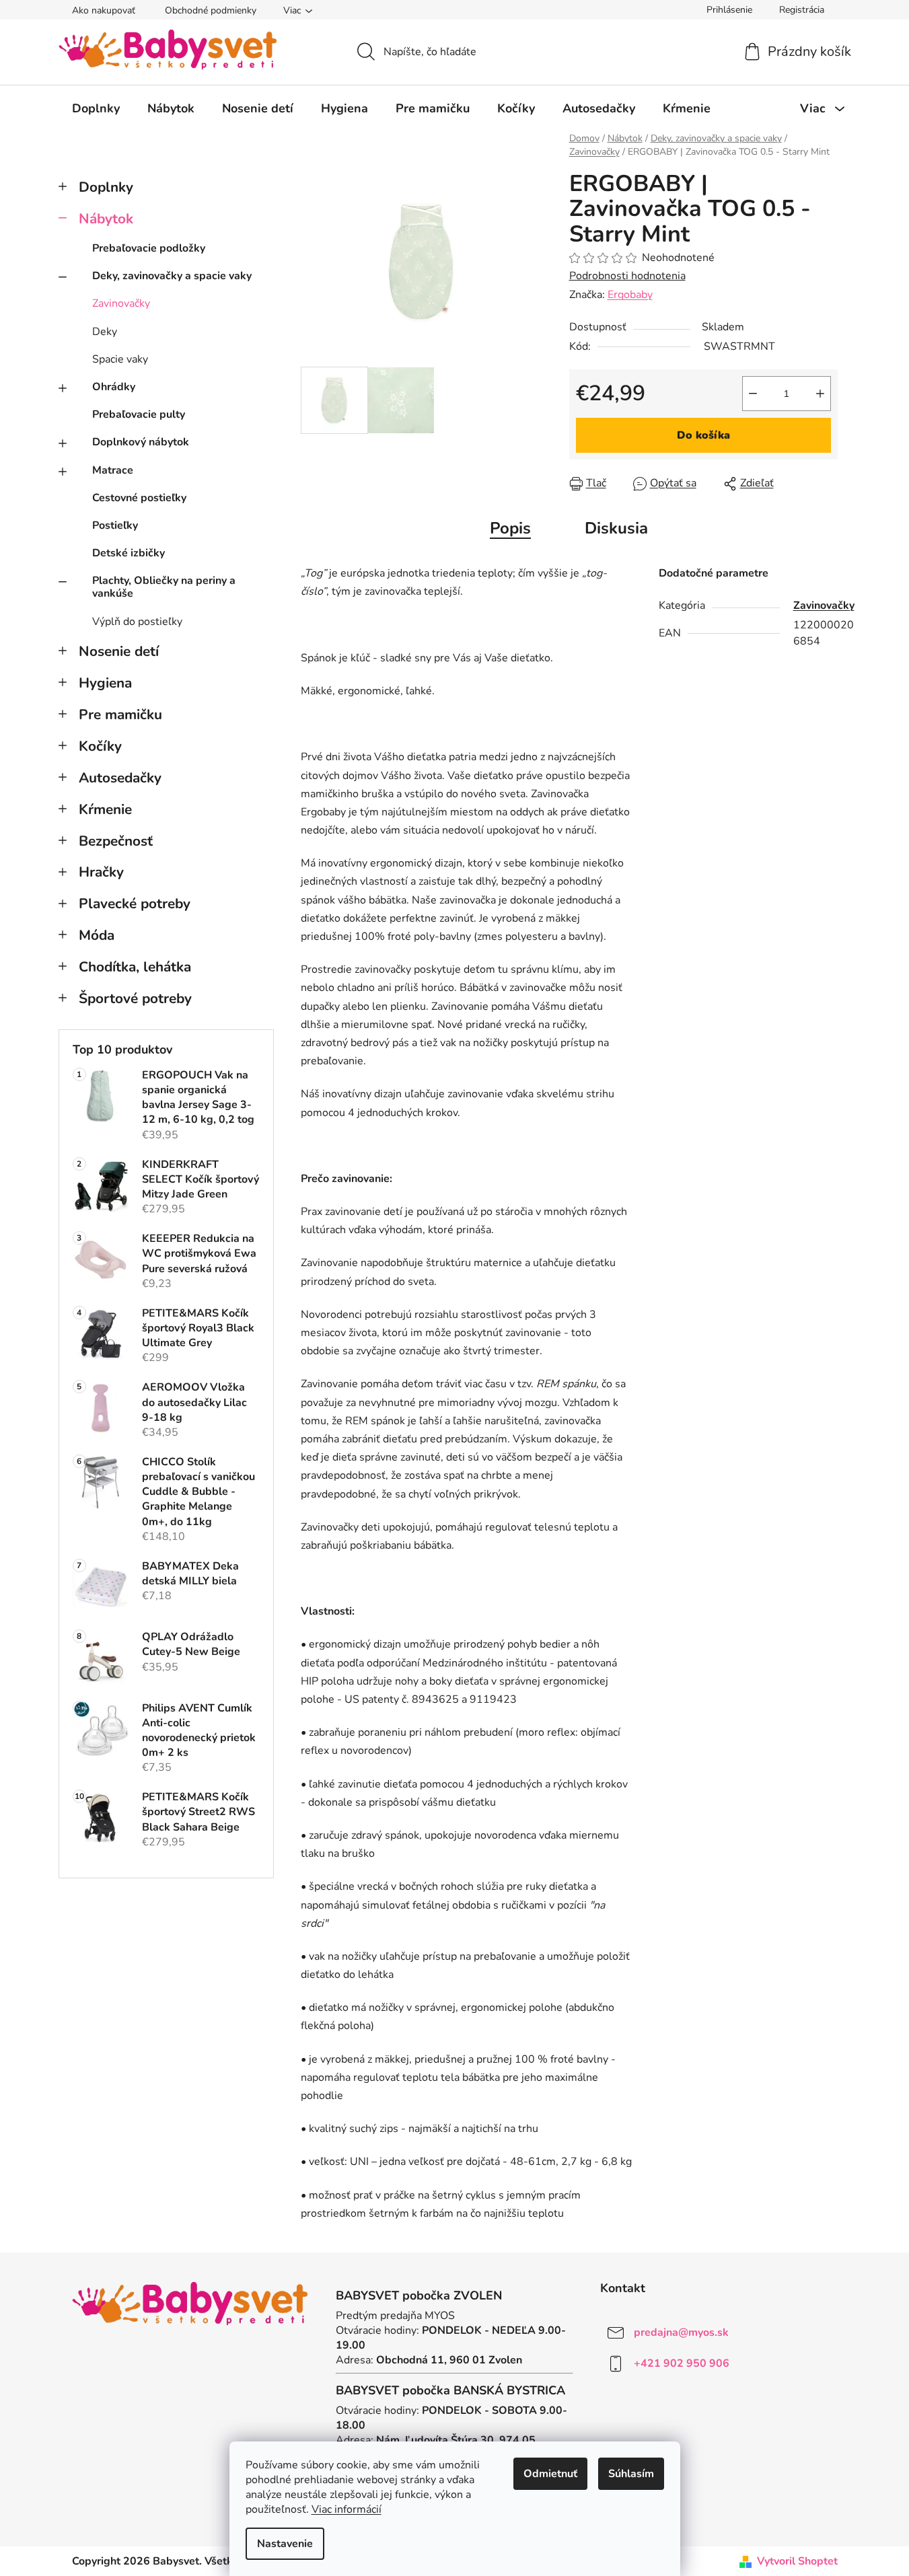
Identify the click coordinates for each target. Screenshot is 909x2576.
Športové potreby (135, 998)
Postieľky (115, 525)
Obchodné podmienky (211, 10)
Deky (105, 332)
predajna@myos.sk (681, 2332)
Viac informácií (347, 2509)
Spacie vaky (120, 359)
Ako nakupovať (104, 10)
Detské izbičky (129, 553)
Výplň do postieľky (137, 622)
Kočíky (100, 746)
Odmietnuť (550, 2474)
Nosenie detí (119, 651)
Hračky (101, 872)
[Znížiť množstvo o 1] (753, 394)
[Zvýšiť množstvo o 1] (820, 394)
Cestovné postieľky (139, 498)
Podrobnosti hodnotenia (627, 276)
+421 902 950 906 (682, 2363)
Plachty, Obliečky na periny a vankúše (164, 587)
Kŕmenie (105, 809)
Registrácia (802, 10)
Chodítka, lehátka (135, 967)
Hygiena (105, 683)
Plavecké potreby (135, 904)
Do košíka (703, 435)
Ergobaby (630, 295)
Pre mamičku (120, 714)
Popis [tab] (510, 528)
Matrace (113, 470)
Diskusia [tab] (616, 528)
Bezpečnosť (116, 841)
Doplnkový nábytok (141, 442)
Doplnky (106, 187)
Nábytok (106, 219)
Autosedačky (120, 778)
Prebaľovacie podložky (149, 248)
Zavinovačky (121, 303)
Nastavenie (285, 2544)
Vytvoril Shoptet (797, 2561)
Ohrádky (114, 387)
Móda (97, 935)
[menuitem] (96, 108)
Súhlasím (631, 2474)
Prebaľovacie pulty (139, 414)
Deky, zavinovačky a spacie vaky (172, 276)
